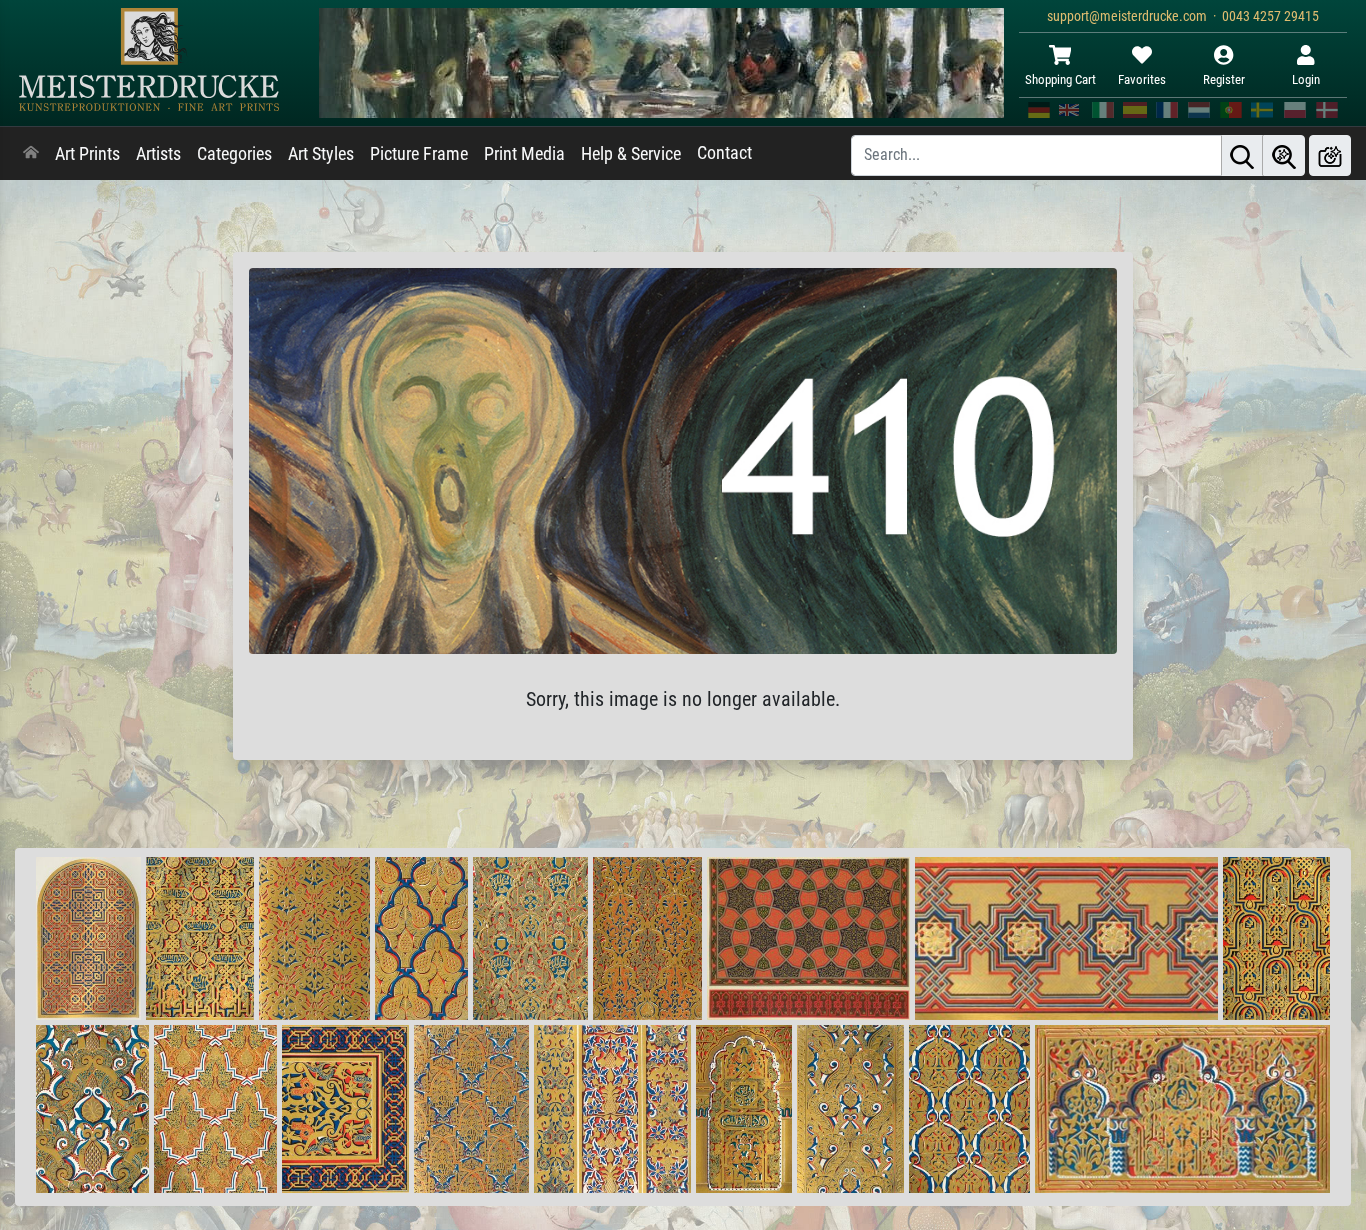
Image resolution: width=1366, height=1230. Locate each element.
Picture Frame (419, 154)
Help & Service (631, 154)
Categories (234, 154)
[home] (31, 154)
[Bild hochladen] (1330, 155)
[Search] (1242, 155)
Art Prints (87, 154)
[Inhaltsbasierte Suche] (1284, 155)
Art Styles (321, 154)
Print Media (524, 154)
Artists (158, 154)
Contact (724, 153)
